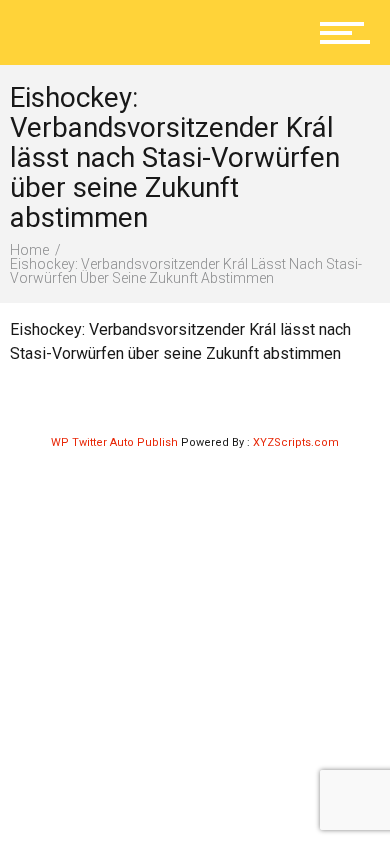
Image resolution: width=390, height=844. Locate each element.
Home (29, 250)
